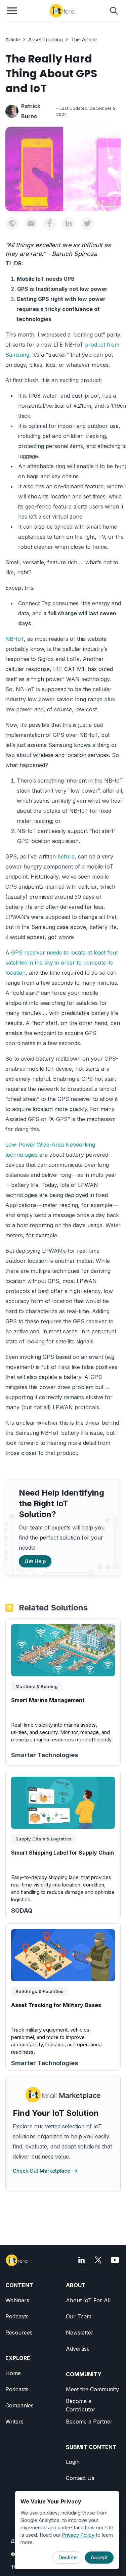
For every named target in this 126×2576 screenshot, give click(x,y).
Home (13, 2373)
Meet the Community (92, 2389)
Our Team (79, 2316)
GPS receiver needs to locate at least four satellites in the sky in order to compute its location (62, 963)
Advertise (78, 2349)
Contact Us (80, 2478)
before (66, 856)
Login (73, 2462)
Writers (14, 2422)
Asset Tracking (46, 39)
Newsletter (80, 2333)
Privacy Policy (78, 2535)
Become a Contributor (81, 2405)
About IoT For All (88, 2300)
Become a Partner (89, 2422)
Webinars (17, 2300)
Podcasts (17, 2316)
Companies (19, 2405)
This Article (84, 39)
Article (13, 39)
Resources (19, 2333)
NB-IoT (15, 639)
